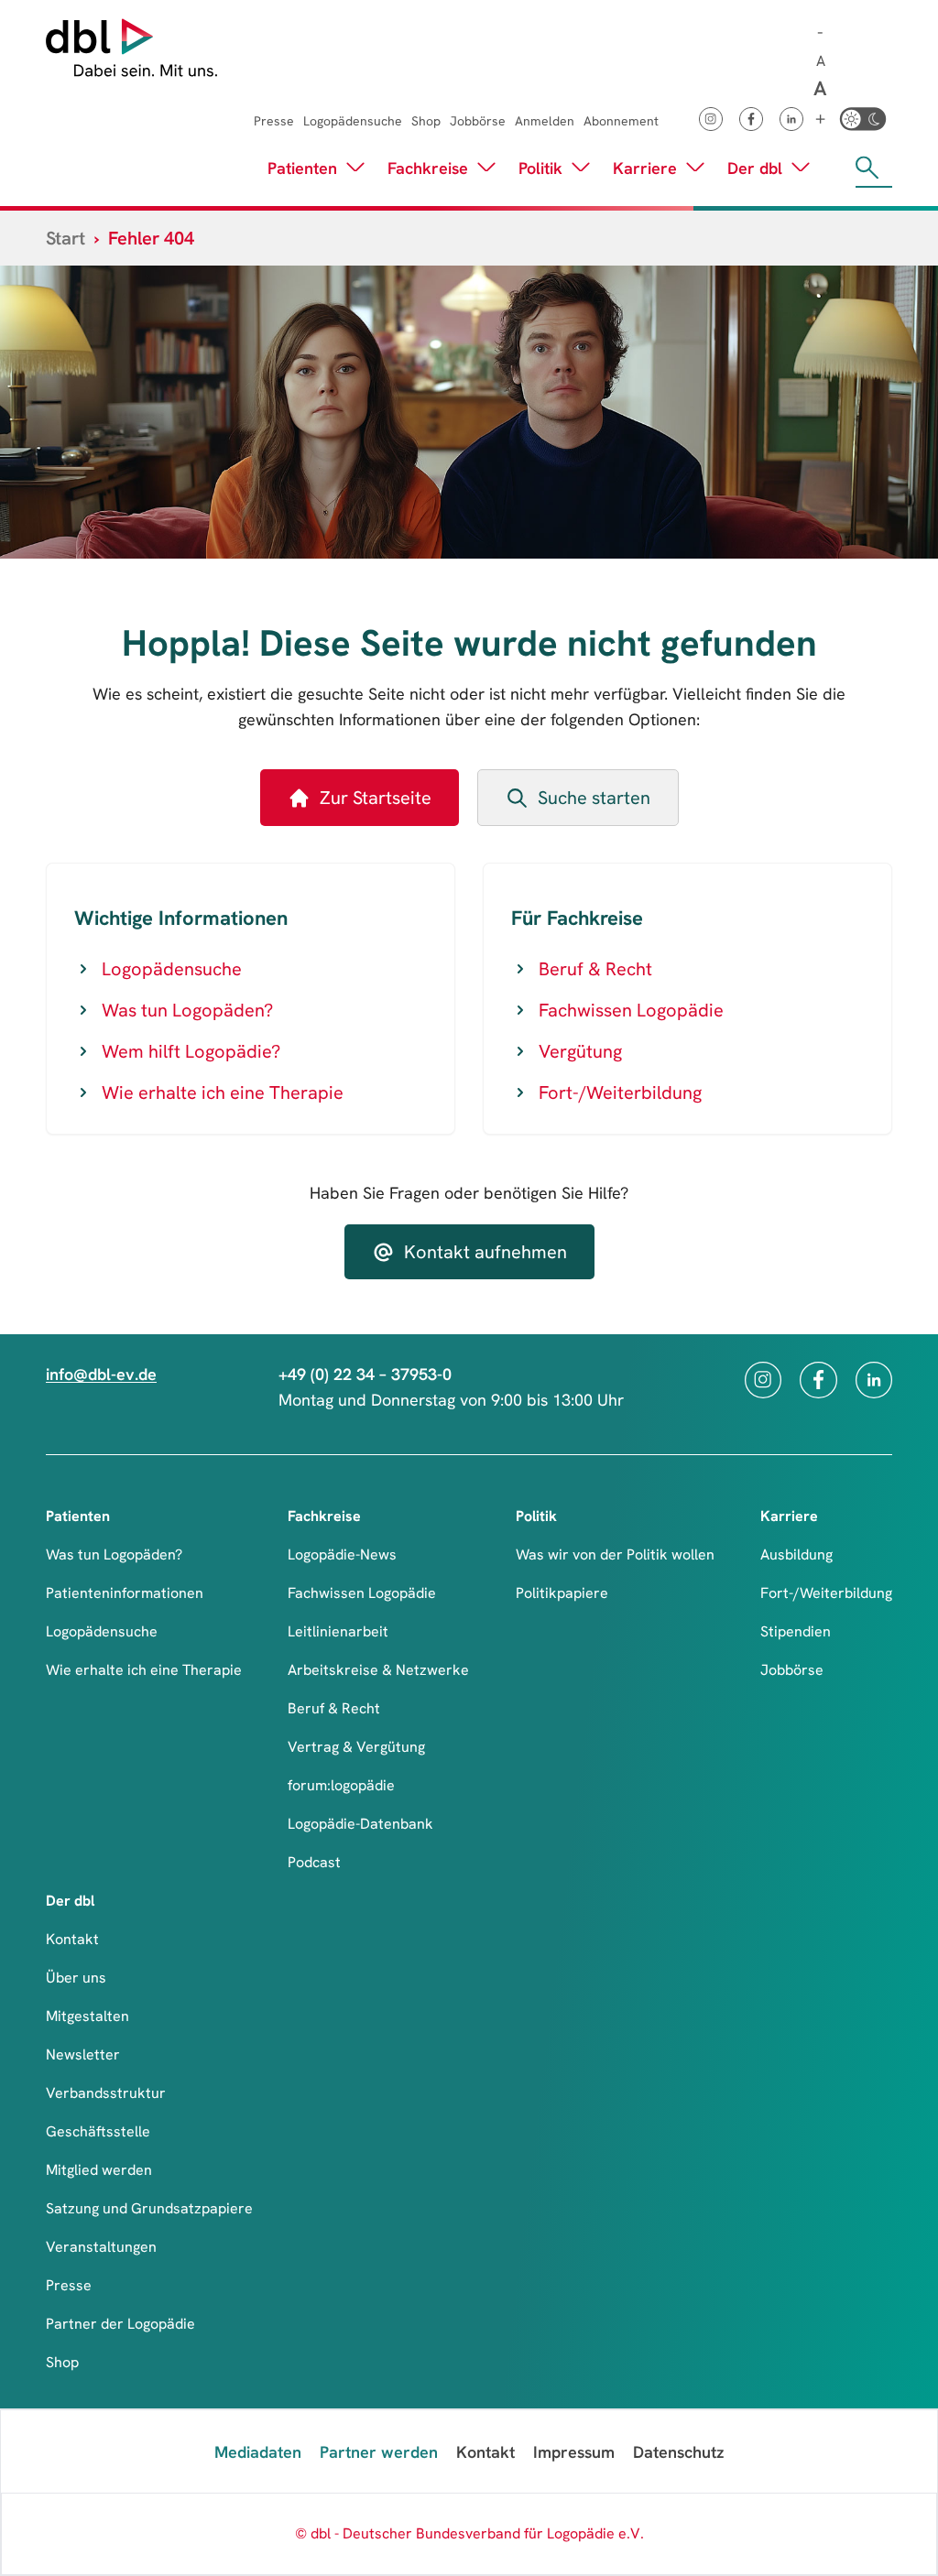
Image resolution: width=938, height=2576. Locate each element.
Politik (540, 168)
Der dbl (755, 168)
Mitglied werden (99, 2170)
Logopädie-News (342, 1554)
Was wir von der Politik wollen (615, 1554)
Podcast (314, 1862)
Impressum (574, 2452)
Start (65, 238)
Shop (426, 121)
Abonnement (621, 121)
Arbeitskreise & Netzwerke (378, 1670)
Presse (274, 121)
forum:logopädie (341, 1785)
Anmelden (545, 121)
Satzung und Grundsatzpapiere (149, 2208)
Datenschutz (678, 2452)
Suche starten (594, 798)
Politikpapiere (562, 1593)
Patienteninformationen (125, 1593)
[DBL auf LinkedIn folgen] (791, 119)
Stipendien (796, 1631)
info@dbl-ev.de (101, 1374)
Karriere (645, 168)
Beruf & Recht (595, 969)
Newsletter (83, 2054)
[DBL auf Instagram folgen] (711, 119)
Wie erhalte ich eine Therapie (223, 1092)
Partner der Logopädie (120, 2324)
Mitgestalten (87, 2016)
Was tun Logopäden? (187, 1010)
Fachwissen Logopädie (631, 1010)
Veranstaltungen (101, 2247)
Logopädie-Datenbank (360, 1824)
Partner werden (379, 2452)
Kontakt (72, 1939)
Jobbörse (478, 121)
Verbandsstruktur (106, 2093)
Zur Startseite (376, 798)
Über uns (76, 1978)
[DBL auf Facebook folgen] (751, 119)
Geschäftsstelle (98, 2131)
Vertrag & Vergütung (356, 1747)
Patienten (302, 168)
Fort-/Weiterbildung (620, 1092)
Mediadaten (258, 2452)
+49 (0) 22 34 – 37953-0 (365, 1374)
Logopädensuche (353, 121)
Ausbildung (796, 1554)
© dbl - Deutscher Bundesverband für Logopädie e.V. (469, 2533)
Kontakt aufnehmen (485, 1252)
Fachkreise (428, 168)
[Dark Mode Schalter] (863, 119)
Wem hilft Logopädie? (191, 1051)
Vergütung (580, 1051)
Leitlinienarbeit (338, 1631)
